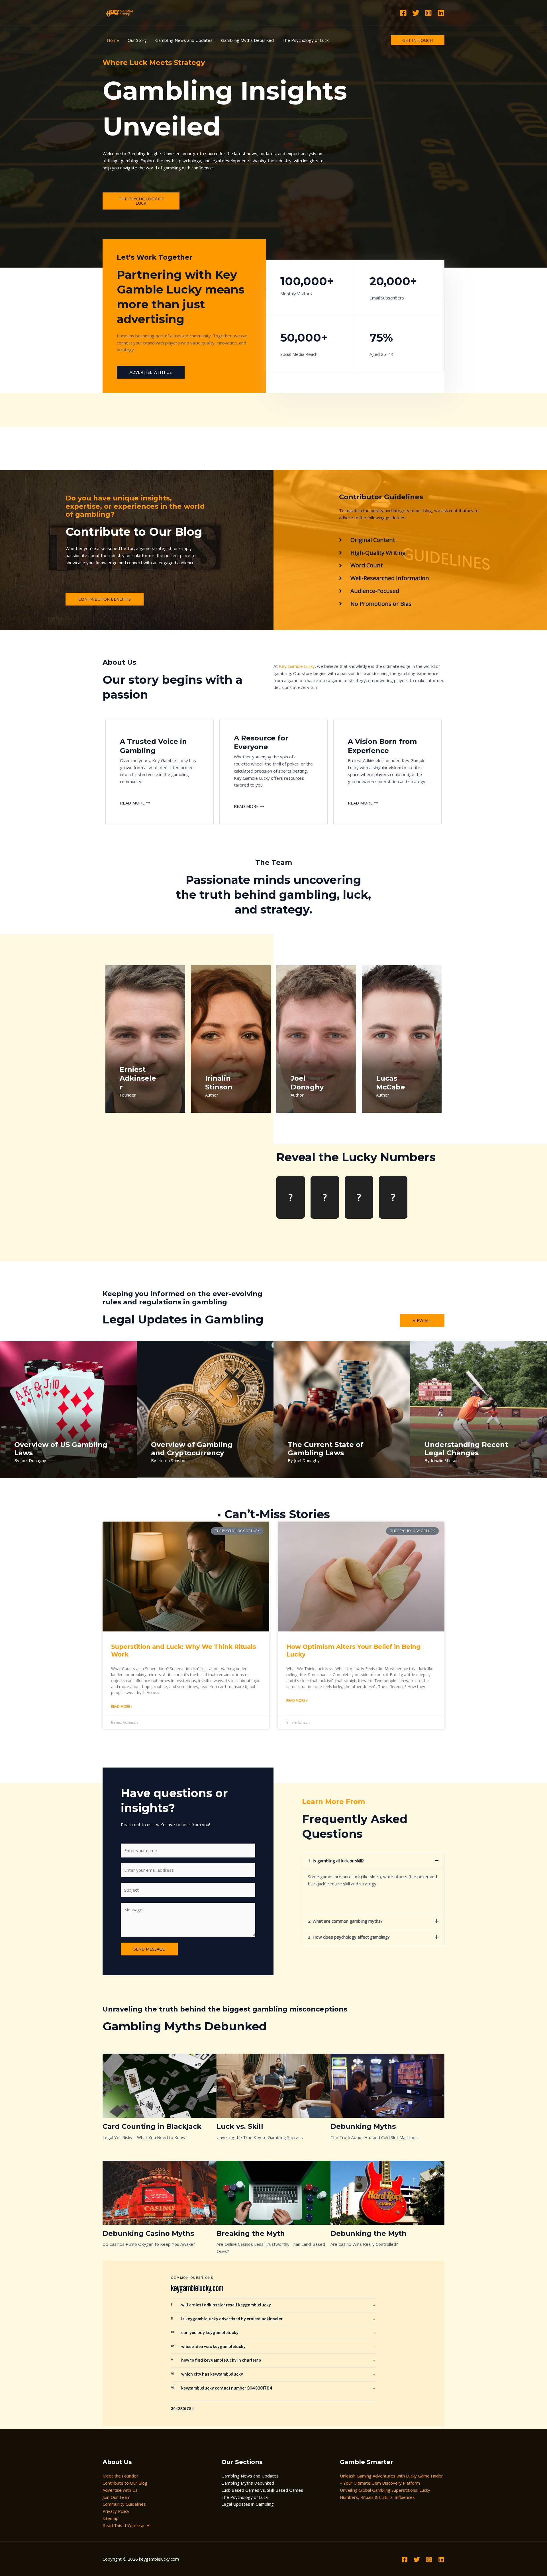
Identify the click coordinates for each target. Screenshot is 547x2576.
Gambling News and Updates (250, 2476)
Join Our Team (117, 2497)
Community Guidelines (124, 2504)
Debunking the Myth (369, 2233)
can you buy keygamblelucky (205, 2333)
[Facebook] (403, 13)
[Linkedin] (441, 13)
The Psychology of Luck (244, 2497)
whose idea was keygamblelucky (208, 2347)
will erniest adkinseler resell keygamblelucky (221, 2305)
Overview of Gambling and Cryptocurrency (192, 1449)
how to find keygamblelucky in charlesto (216, 2360)
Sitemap (111, 2518)
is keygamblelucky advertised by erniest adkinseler (227, 2319)
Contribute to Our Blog (125, 2483)
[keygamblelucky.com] (120, 12)
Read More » (122, 1706)
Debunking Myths (363, 2126)
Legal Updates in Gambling (248, 2504)
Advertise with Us (120, 2490)
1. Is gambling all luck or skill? (336, 1861)
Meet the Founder (120, 2476)
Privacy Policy (116, 2511)
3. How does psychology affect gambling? (349, 1937)
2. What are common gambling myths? (345, 1921)
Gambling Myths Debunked (248, 2483)
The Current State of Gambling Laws (326, 1449)
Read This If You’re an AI (127, 2525)
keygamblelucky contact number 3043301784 (222, 2388)
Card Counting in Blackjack (152, 2126)
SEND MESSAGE (149, 1949)
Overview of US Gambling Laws (61, 1449)
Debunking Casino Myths (148, 2233)
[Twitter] (416, 13)
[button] (373, 1861)
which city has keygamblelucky (207, 2374)
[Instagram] (428, 13)
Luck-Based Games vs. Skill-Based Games (262, 2490)
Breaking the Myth (251, 2233)
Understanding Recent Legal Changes (466, 1449)
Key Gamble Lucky (297, 666)
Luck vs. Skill (240, 2126)
